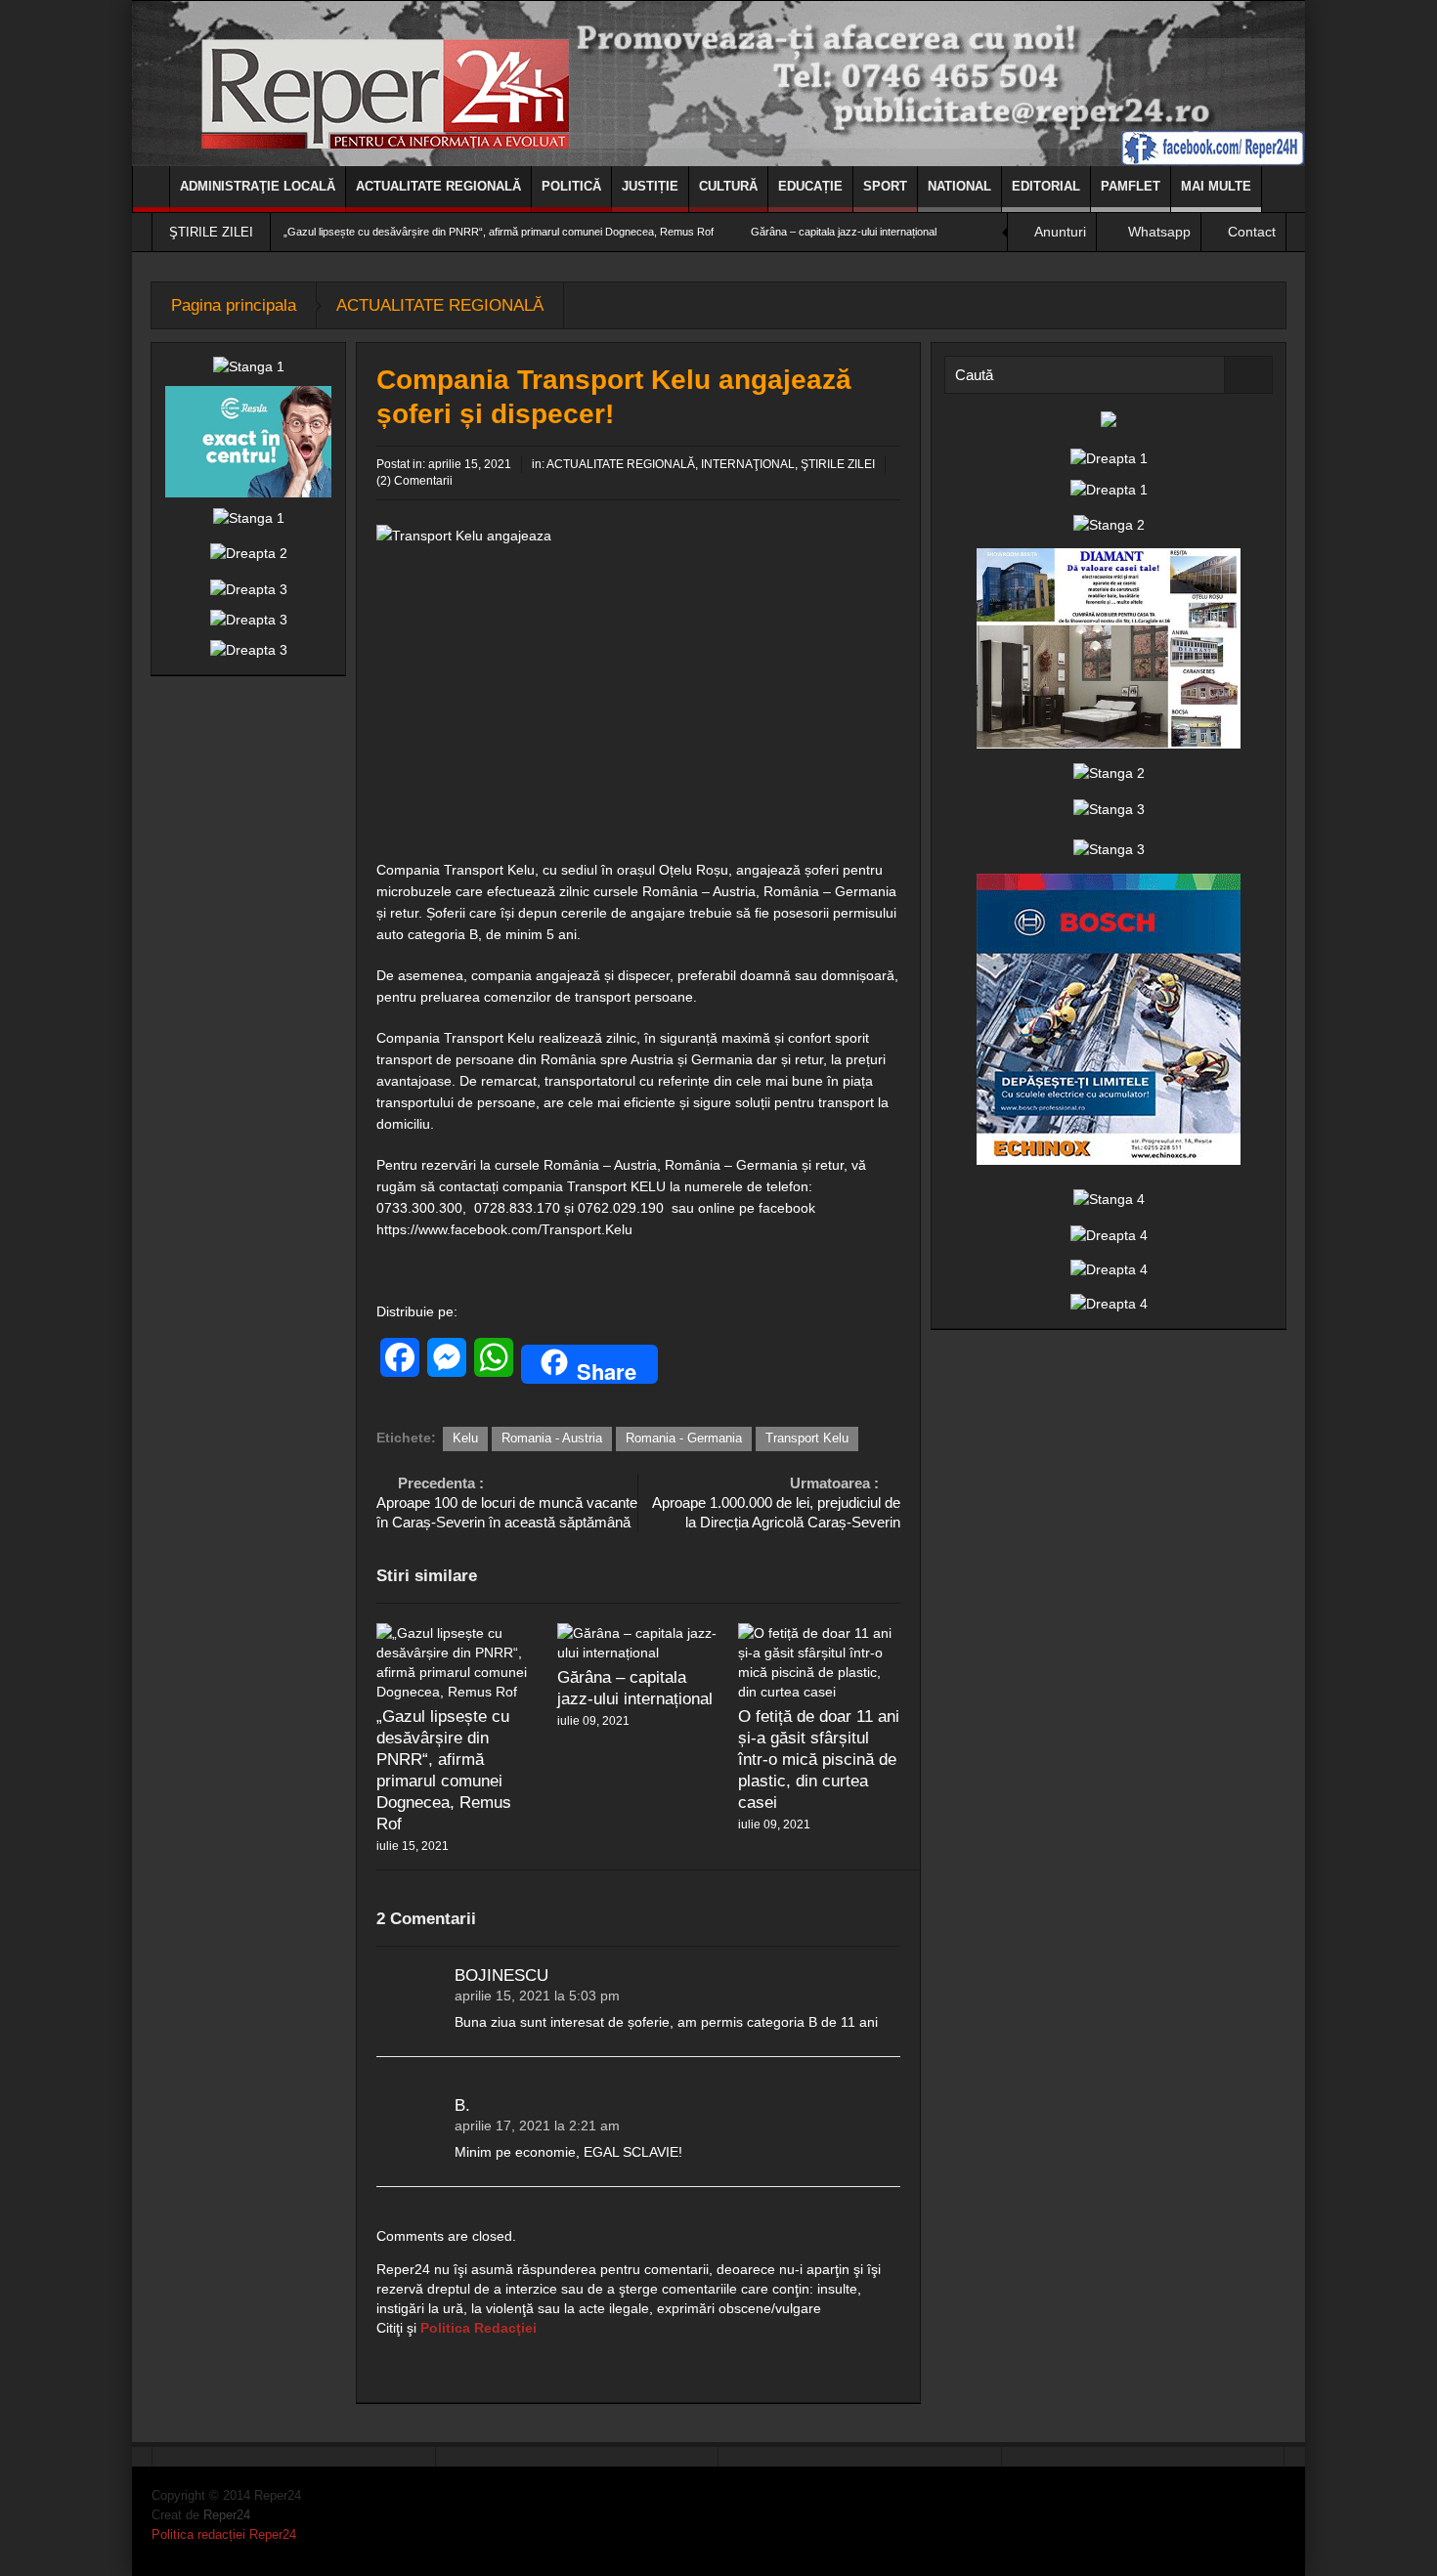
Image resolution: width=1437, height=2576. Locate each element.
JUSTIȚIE (650, 186)
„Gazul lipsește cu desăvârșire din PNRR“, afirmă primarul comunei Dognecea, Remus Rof (499, 232)
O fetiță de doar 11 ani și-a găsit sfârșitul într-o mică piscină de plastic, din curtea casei (819, 1760)
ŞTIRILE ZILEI (838, 464)
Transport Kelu (807, 1438)
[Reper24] (718, 83)
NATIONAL (959, 186)
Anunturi (1060, 232)
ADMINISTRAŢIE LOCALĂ (258, 186)
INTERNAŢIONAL (748, 464)
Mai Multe (1216, 186)
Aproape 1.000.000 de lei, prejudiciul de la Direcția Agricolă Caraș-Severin (776, 1503)
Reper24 (227, 2515)
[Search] (1248, 375)
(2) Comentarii (414, 481)
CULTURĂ (728, 186)
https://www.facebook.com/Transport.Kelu (504, 1229)
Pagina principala (234, 305)
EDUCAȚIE (810, 186)
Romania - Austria (552, 1438)
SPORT (885, 186)
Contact (1252, 232)
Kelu (465, 1438)
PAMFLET (1131, 186)
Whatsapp (1159, 232)
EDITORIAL (1046, 186)
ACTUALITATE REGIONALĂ (438, 186)
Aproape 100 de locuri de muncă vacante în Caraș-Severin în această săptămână (507, 1503)
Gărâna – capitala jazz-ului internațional (844, 232)
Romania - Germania (684, 1438)
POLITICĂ (571, 186)
